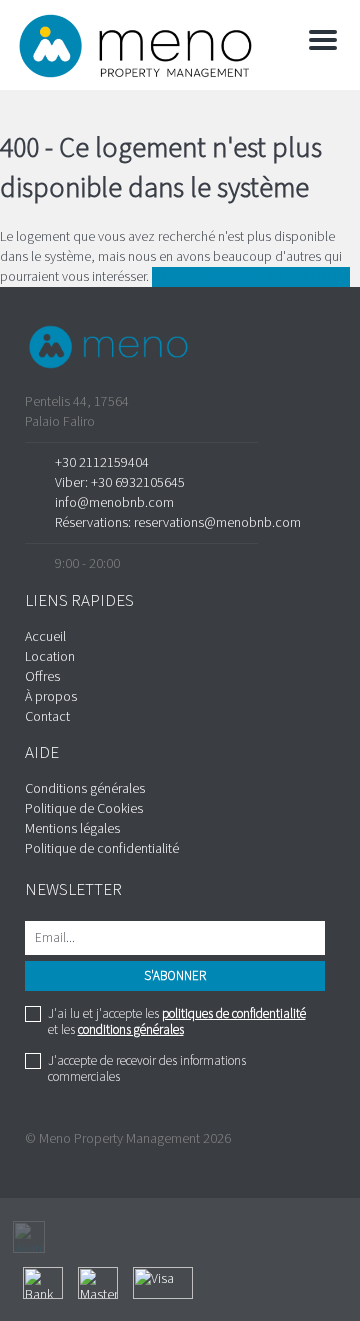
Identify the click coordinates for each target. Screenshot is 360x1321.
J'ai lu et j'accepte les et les (177, 1022)
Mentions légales (72, 829)
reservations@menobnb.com (217, 523)
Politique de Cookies (84, 809)
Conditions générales (85, 789)
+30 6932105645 (138, 483)
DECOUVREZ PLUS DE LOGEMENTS (251, 277)
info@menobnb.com (114, 503)
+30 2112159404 (102, 463)
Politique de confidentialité (102, 849)
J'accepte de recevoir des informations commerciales (147, 1069)
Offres (42, 677)
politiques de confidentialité (234, 1014)
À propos (51, 697)
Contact (47, 717)
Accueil (45, 637)
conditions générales (131, 1030)
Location (50, 657)
